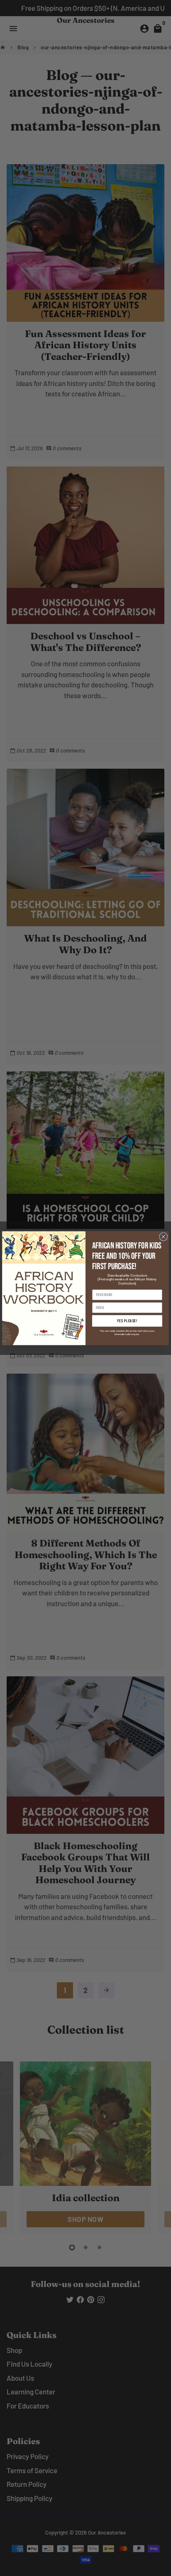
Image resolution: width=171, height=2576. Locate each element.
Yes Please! (127, 1321)
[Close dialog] (164, 1236)
